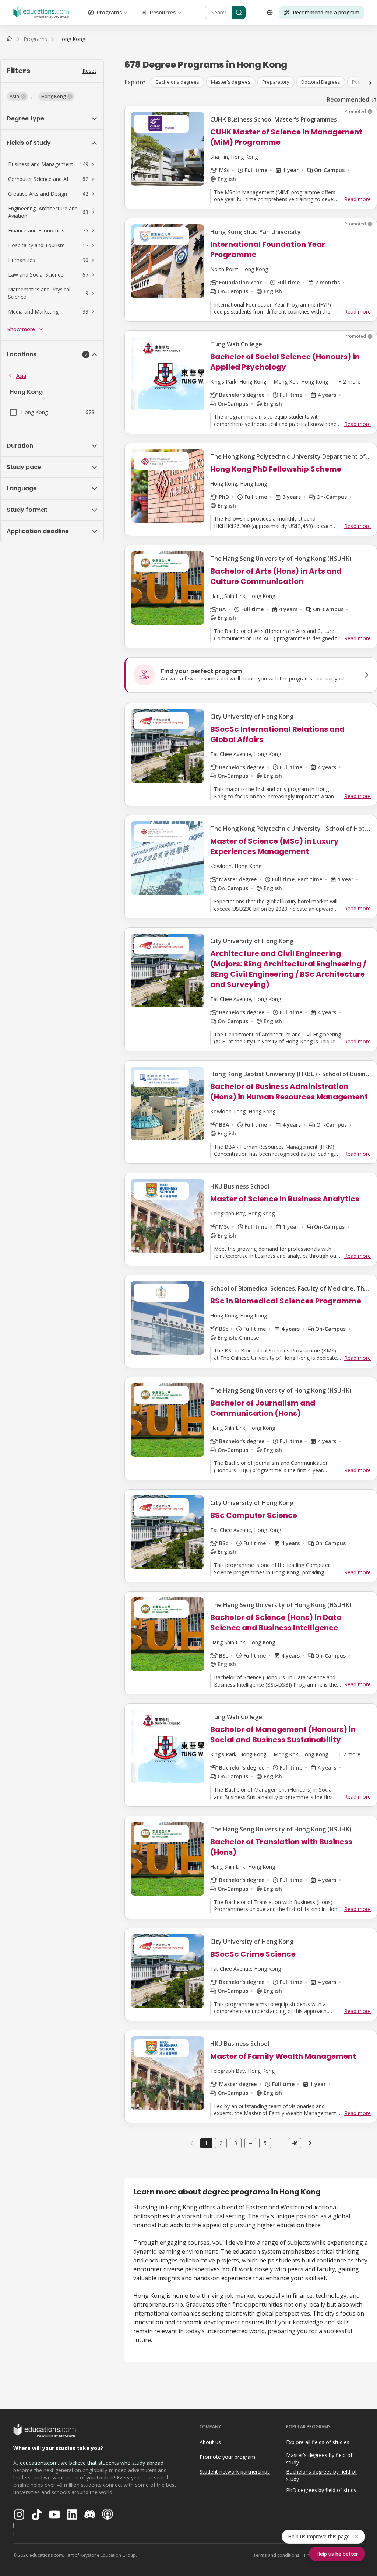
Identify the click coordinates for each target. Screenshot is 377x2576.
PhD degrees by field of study (321, 2490)
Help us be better (337, 2554)
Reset (89, 71)
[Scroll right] (370, 83)
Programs (109, 12)
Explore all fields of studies (318, 2442)
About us (210, 2442)
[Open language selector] (270, 13)
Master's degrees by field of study (319, 2459)
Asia (21, 376)
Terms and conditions (276, 2555)
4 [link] (250, 2143)
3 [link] (236, 2143)
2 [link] (221, 2143)
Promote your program (227, 2457)
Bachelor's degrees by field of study (321, 2475)
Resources (163, 12)
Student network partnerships (235, 2472)
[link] (72, 39)
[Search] (239, 13)
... (280, 2143)
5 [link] (265, 2143)
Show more (21, 329)
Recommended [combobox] (348, 99)
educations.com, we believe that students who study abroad (92, 2463)
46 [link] (295, 2143)
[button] (17, 97)
